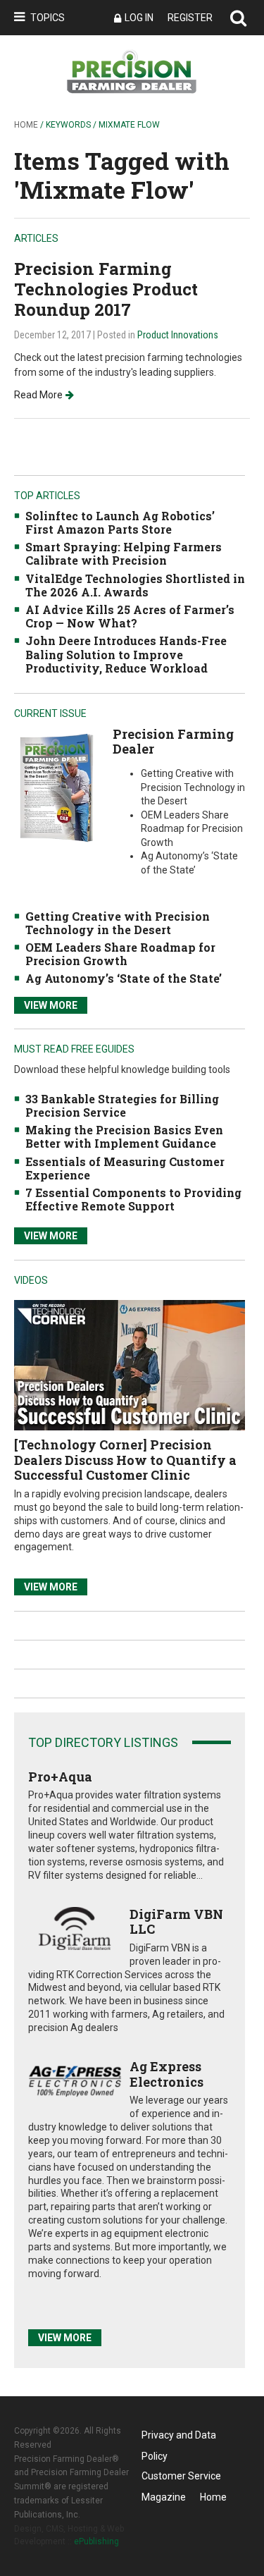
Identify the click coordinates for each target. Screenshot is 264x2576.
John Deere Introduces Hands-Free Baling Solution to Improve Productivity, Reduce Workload (126, 654)
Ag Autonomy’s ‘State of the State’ (124, 978)
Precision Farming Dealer (173, 742)
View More (51, 1005)
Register (190, 18)
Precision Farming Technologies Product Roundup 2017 (106, 289)
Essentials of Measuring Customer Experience (125, 1168)
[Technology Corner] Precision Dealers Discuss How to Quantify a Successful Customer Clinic (125, 1460)
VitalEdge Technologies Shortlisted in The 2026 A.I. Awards (135, 585)
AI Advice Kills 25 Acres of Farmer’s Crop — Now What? (130, 616)
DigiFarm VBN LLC (176, 1922)
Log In (139, 18)
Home (26, 125)
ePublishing (96, 2541)
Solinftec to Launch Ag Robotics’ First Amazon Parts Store (120, 522)
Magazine (164, 2497)
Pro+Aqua (60, 1777)
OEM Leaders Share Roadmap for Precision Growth (120, 954)
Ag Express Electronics (166, 2074)
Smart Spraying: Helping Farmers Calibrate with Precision (124, 553)
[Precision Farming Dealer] (56, 787)
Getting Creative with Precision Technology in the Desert (118, 923)
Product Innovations (178, 335)
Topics (48, 18)
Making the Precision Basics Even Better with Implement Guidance (124, 1136)
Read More (38, 395)
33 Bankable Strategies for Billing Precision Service (122, 1105)
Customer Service (181, 2476)
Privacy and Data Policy (179, 2437)
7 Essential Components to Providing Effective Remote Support (133, 1199)
